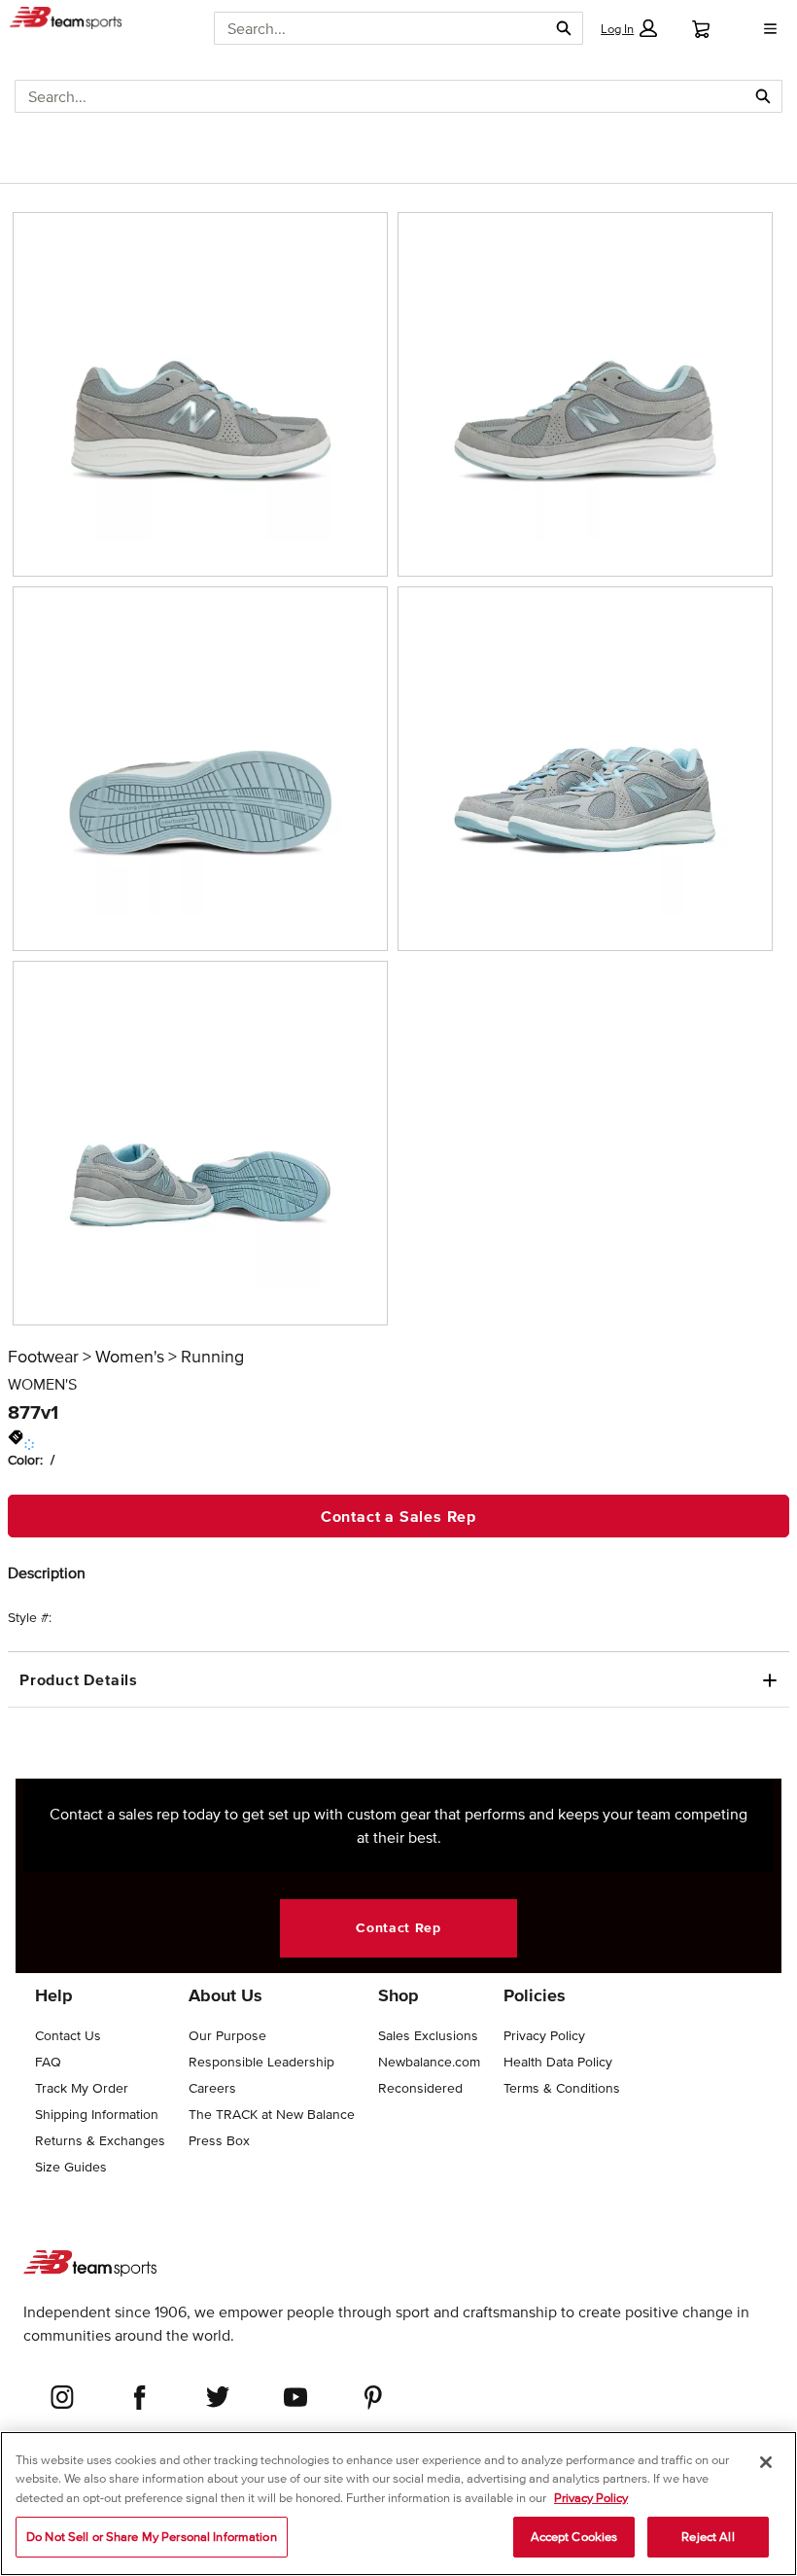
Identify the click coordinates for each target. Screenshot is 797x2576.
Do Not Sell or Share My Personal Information (152, 2537)
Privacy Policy (591, 2498)
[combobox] (381, 28)
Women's (130, 1357)
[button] (629, 28)
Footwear (43, 1357)
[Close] (766, 2462)
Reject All (708, 2537)
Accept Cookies (574, 2537)
